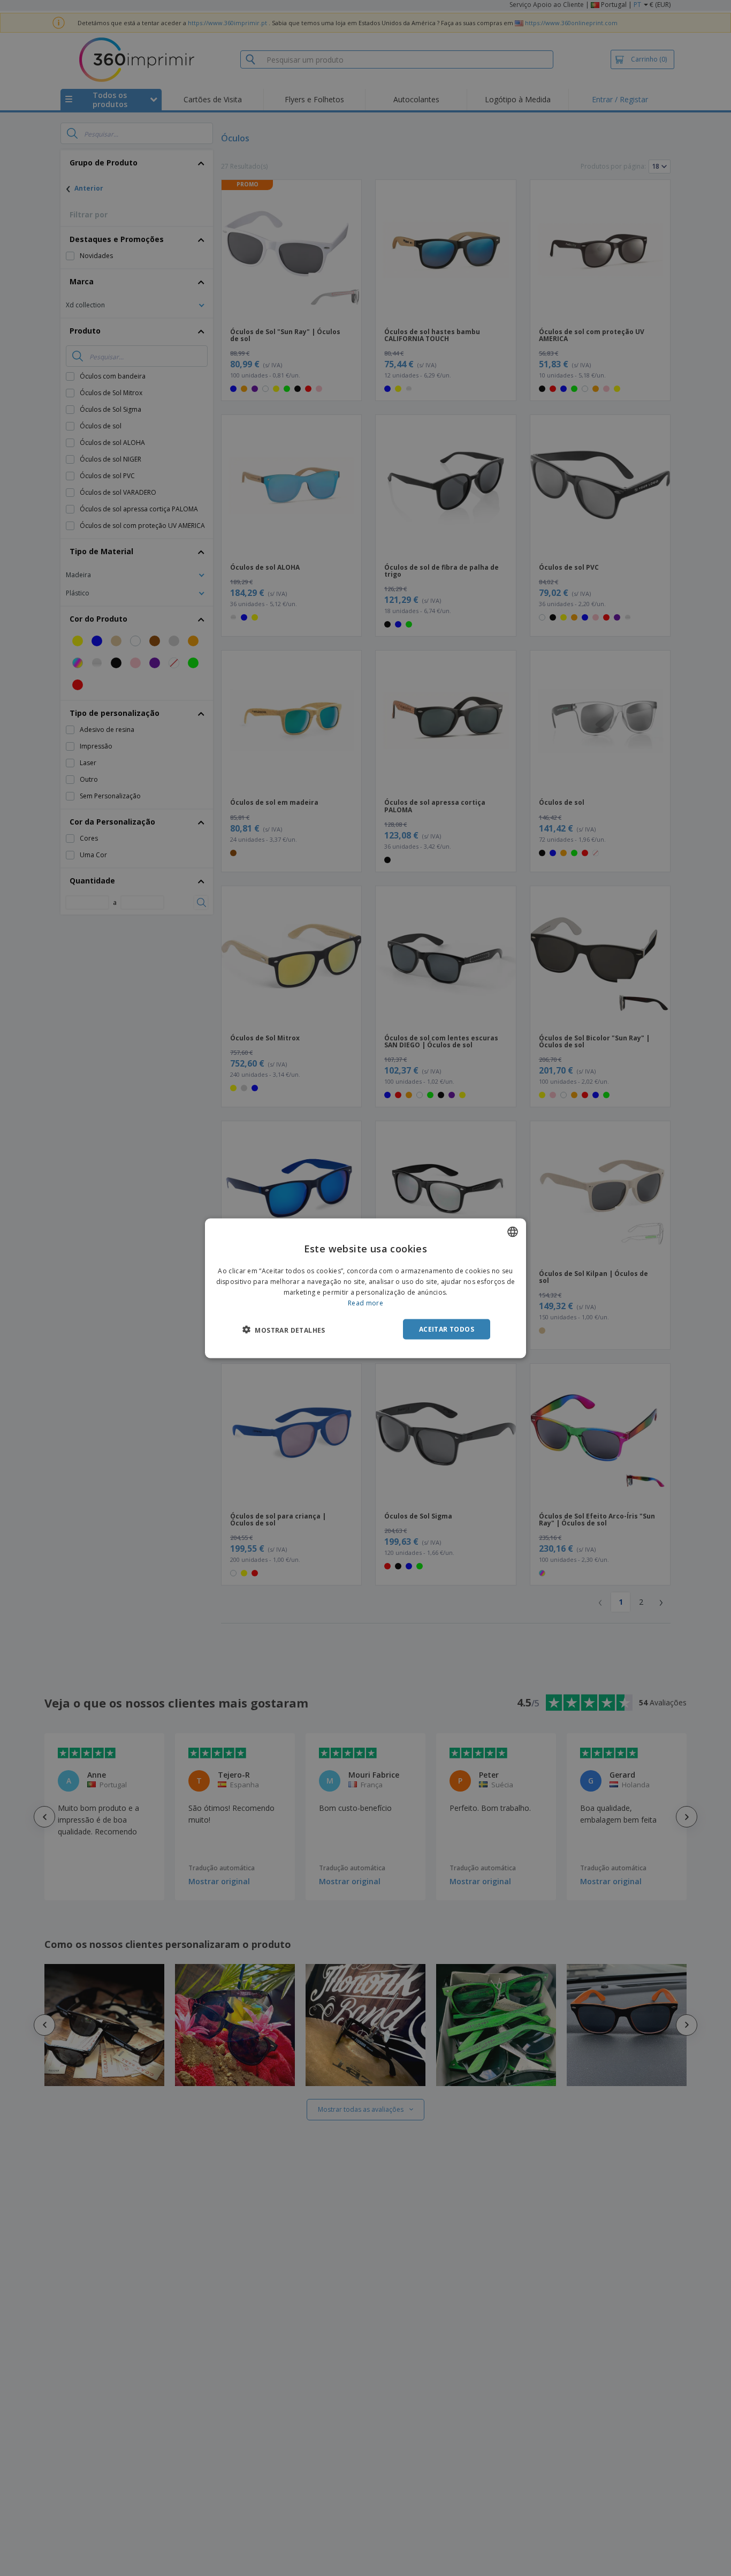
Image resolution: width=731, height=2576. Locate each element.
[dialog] (365, 1288)
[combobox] (513, 1232)
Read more (365, 1302)
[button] (284, 1329)
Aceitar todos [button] (447, 1329)
